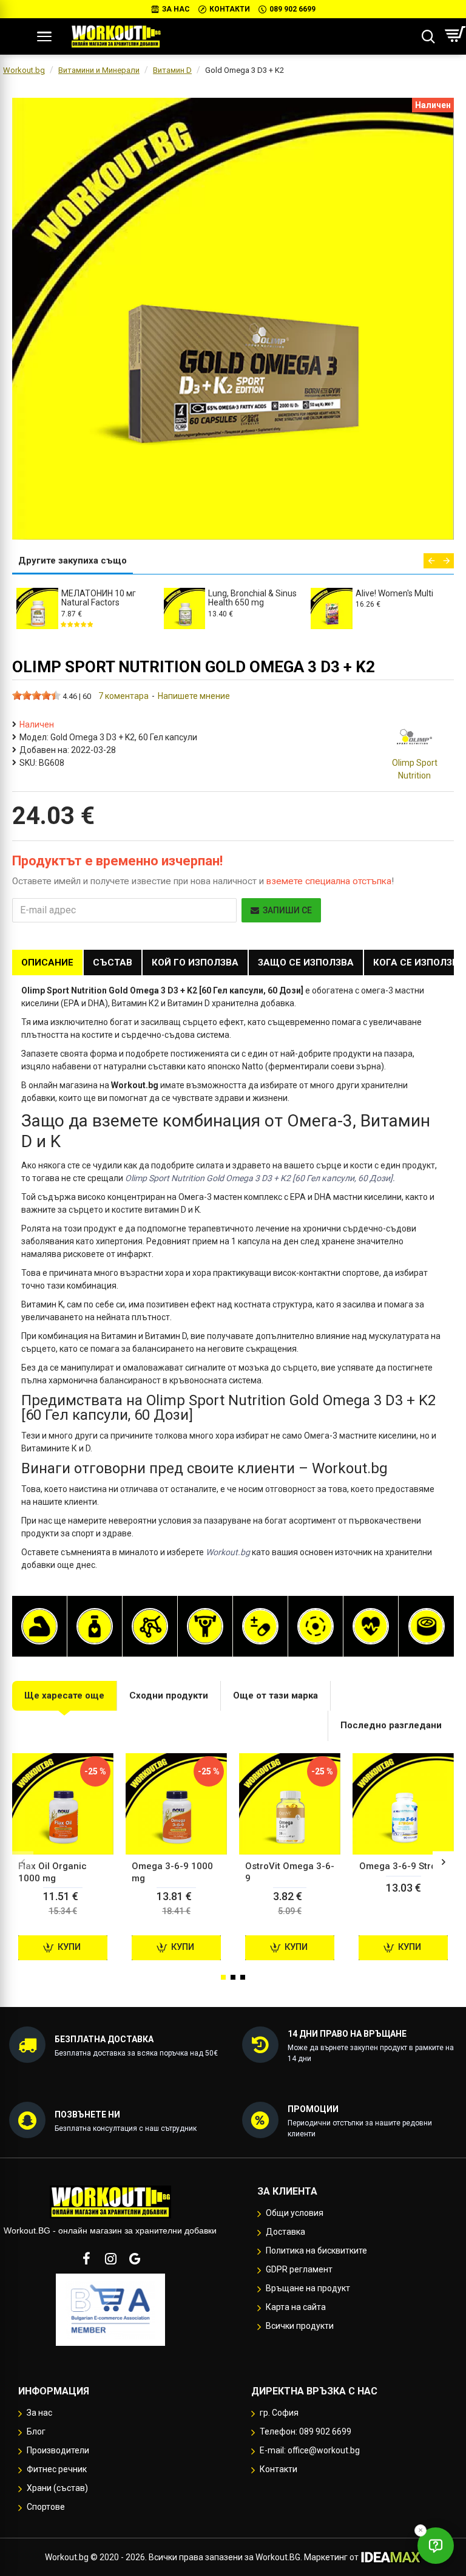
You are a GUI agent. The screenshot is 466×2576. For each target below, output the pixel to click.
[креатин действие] (205, 1626)
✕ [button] (420, 2530)
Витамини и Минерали (99, 70)
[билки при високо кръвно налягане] (371, 1626)
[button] (431, 561)
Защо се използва (306, 963)
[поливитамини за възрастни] (260, 1626)
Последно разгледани (391, 1725)
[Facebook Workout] (86, 2258)
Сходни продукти (169, 1695)
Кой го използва (195, 963)
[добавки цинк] (427, 1626)
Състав (113, 963)
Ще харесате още (64, 1695)
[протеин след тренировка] (39, 1626)
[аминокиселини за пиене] (150, 1626)
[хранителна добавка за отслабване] (95, 1626)
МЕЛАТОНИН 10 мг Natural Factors (99, 598)
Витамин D (172, 70)
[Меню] (44, 36)
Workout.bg (24, 70)
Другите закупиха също (73, 561)
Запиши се (287, 910)
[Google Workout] (135, 2258)
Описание (47, 963)
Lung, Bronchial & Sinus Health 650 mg (252, 598)
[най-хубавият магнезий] (316, 1626)
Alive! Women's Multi (394, 593)
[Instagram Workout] (110, 2258)
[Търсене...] (428, 36)
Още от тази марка (275, 1695)
